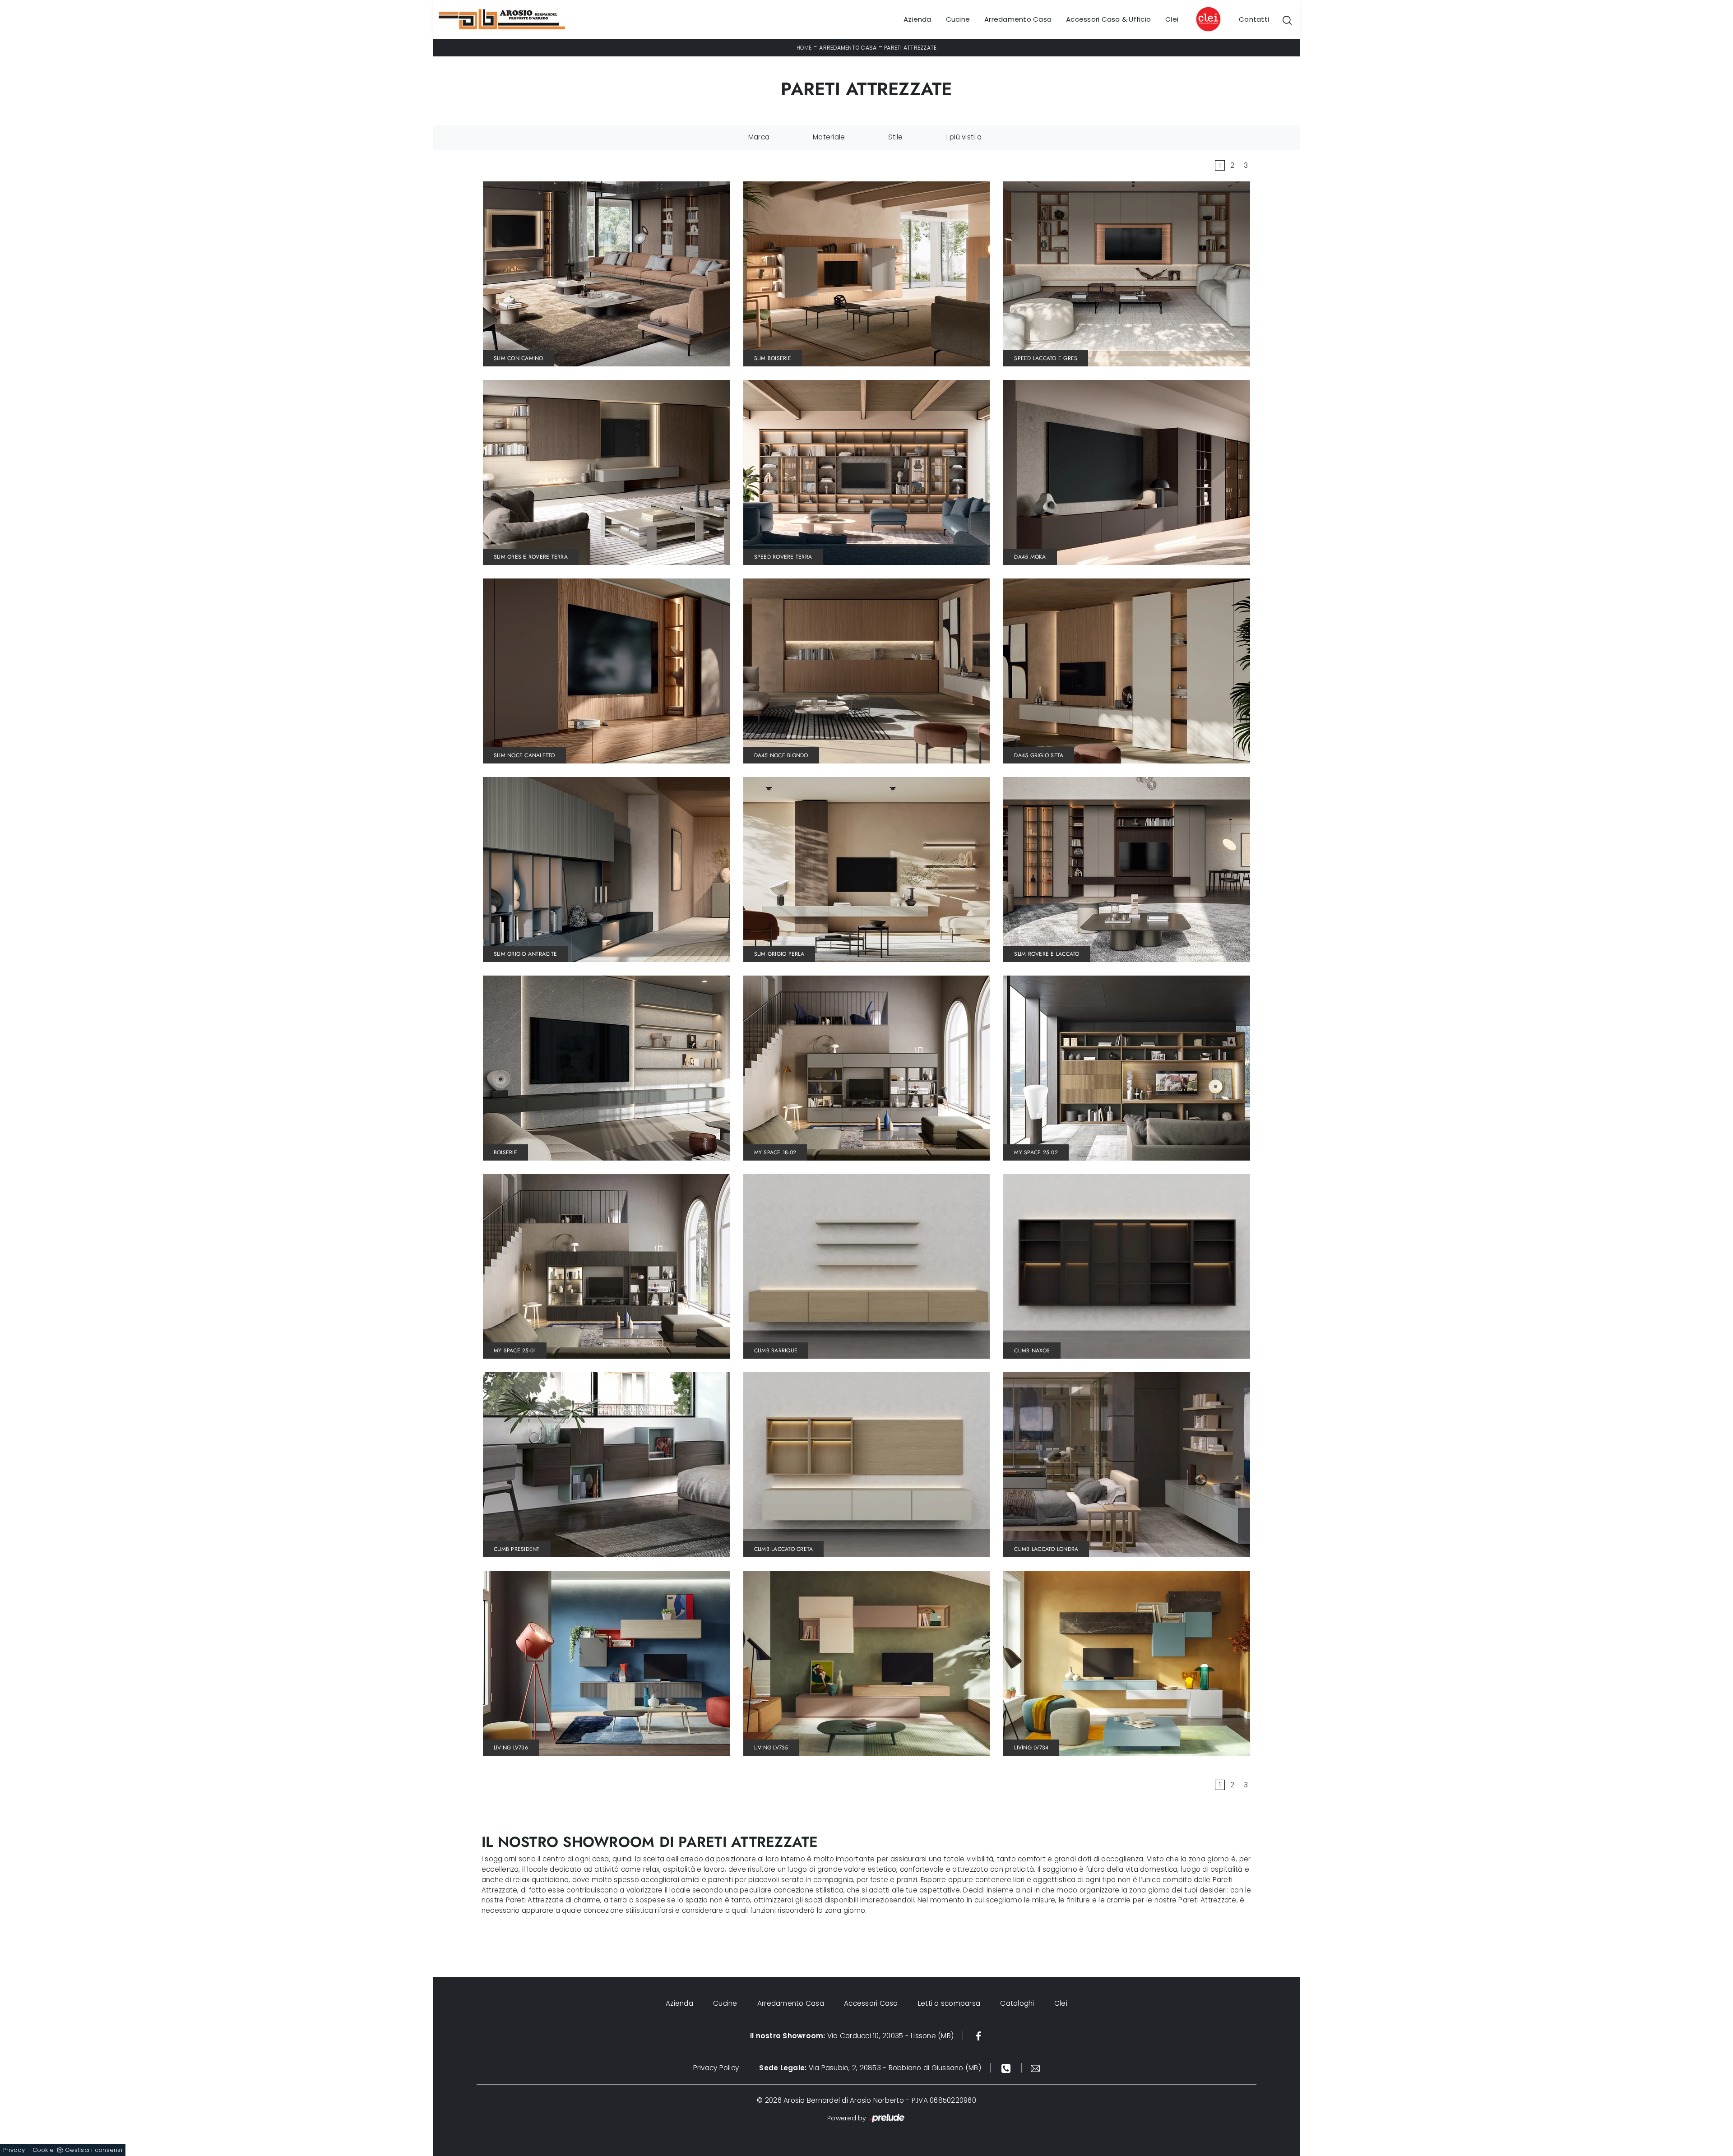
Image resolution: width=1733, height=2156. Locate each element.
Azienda (917, 19)
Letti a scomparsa (949, 2003)
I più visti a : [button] (966, 137)
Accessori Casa (871, 2003)
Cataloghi (1017, 2003)
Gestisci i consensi (94, 2150)
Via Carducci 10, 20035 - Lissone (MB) (852, 2036)
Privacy (14, 2150)
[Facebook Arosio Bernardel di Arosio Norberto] (978, 2036)
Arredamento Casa (1018, 19)
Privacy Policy (716, 2068)
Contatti (1254, 19)
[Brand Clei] (1209, 19)
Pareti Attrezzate (910, 48)
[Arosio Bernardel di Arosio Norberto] (502, 19)
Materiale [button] (829, 137)
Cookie (43, 2150)
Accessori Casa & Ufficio (1108, 19)
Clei (1172, 19)
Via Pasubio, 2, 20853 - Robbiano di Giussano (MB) (870, 2068)
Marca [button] (759, 137)
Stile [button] (895, 137)
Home (804, 48)
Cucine (958, 19)
